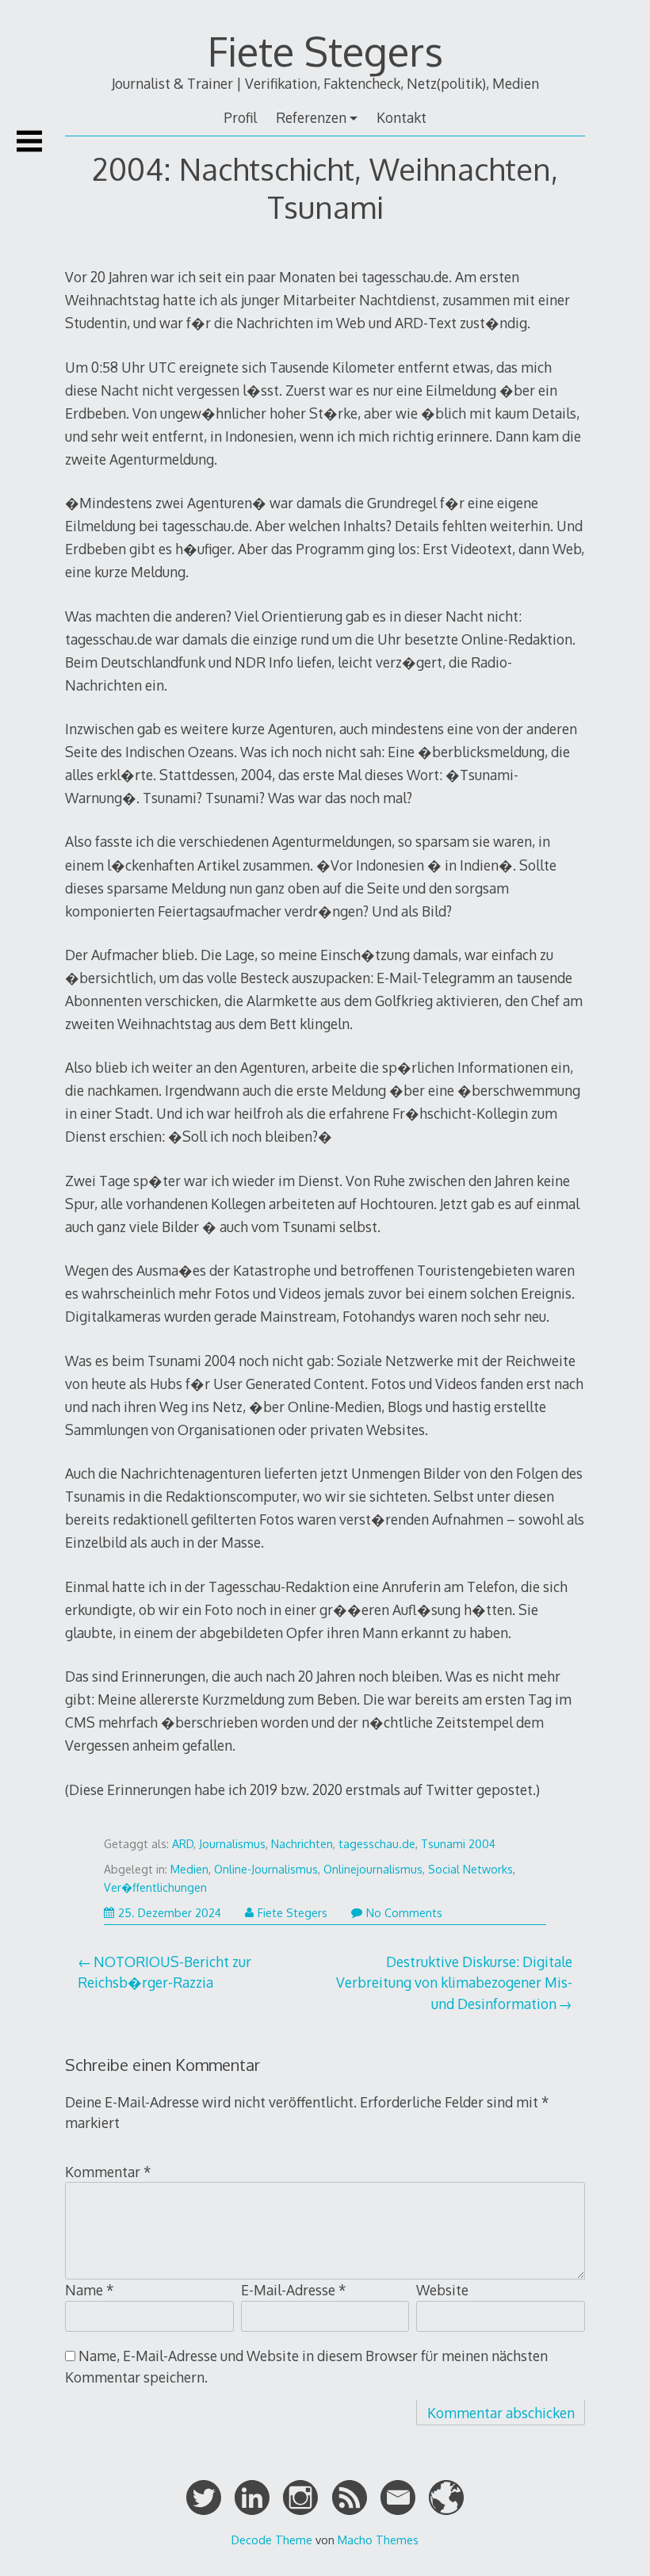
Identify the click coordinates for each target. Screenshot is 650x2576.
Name (90, 2290)
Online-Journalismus (266, 1869)
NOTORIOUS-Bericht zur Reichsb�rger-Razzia (164, 1972)
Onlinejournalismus (373, 1869)
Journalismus (232, 1844)
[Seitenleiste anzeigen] (29, 141)
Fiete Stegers (325, 51)
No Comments (404, 1913)
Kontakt (401, 117)
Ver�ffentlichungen (155, 1887)
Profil (240, 117)
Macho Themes (378, 2540)
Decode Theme (272, 2540)
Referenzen (311, 117)
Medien (189, 1869)
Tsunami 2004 (458, 1844)
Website (442, 2290)
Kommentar (108, 2172)
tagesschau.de (377, 1844)
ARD (183, 1844)
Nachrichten (302, 1844)
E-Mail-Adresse (294, 2290)
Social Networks (470, 1869)
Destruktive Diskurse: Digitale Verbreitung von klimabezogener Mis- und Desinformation (454, 1983)
